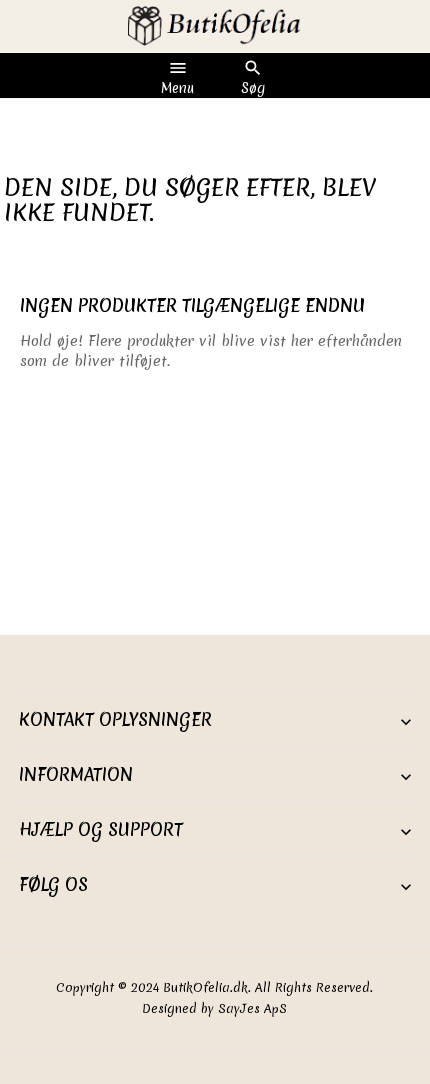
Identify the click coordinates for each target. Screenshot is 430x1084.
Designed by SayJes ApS (214, 1008)
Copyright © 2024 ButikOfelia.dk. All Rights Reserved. (214, 987)
